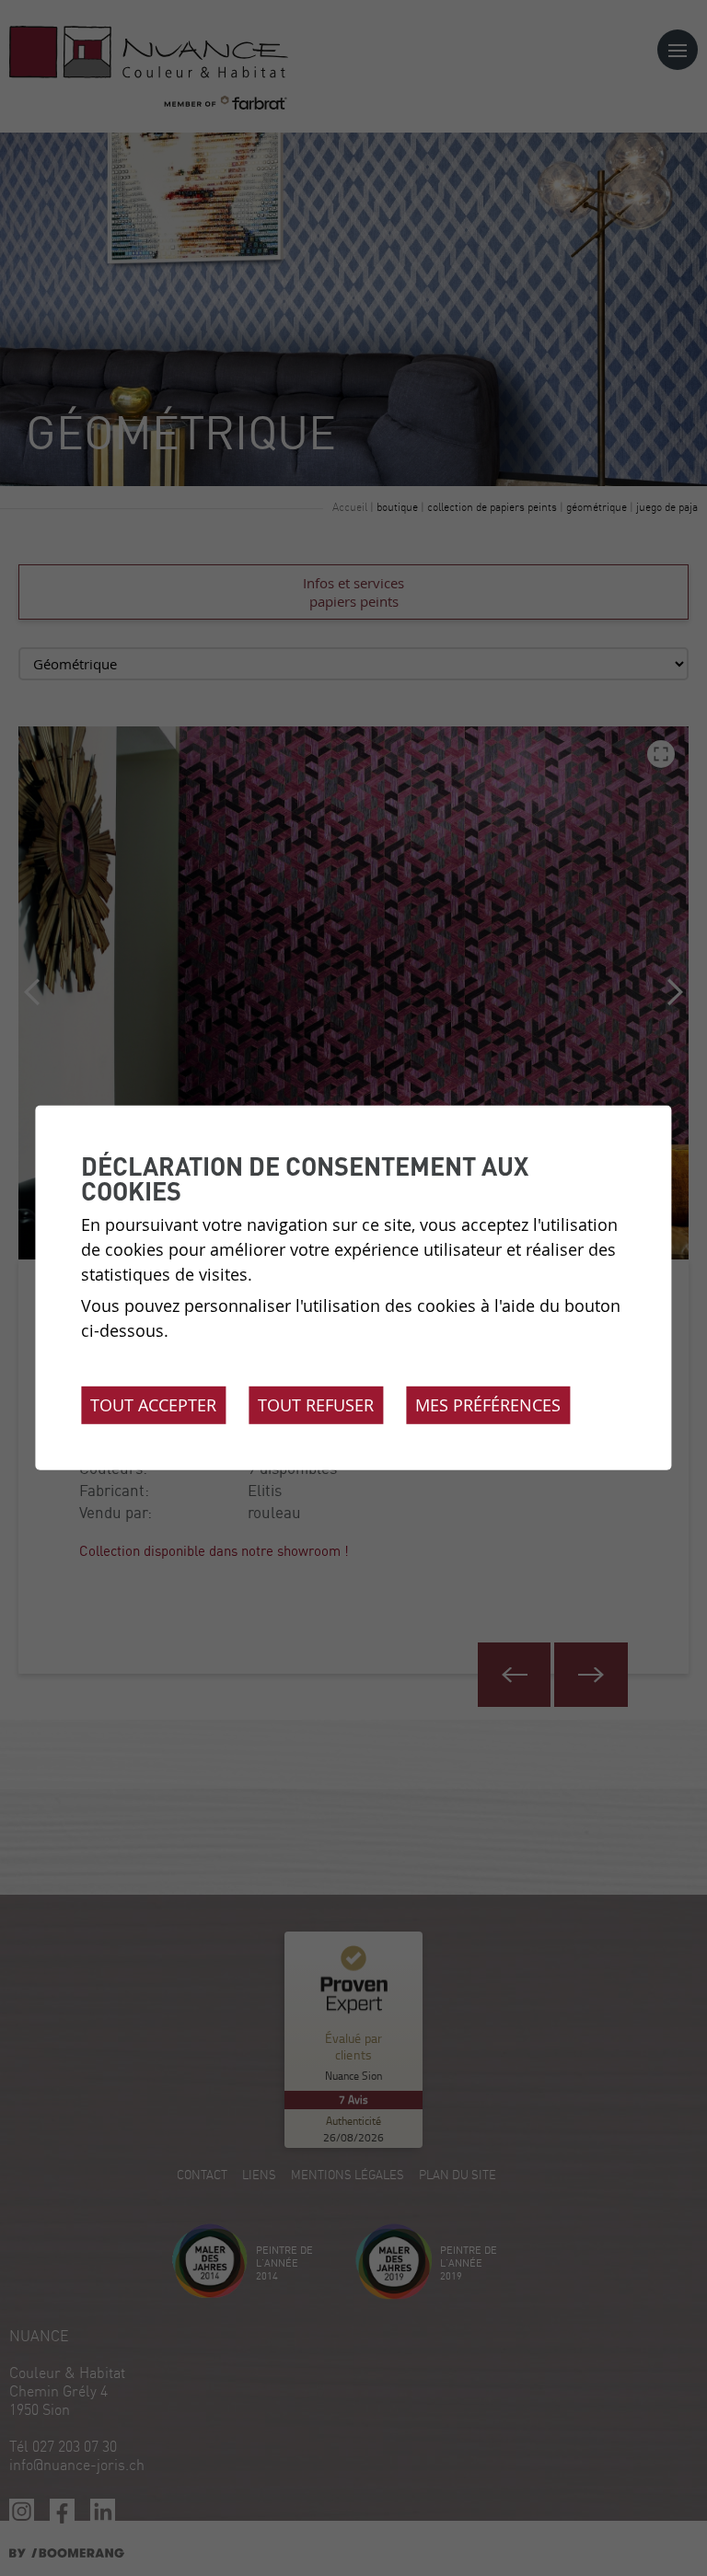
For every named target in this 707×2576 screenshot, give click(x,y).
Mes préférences (488, 1405)
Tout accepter (153, 1405)
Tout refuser (316, 1405)
